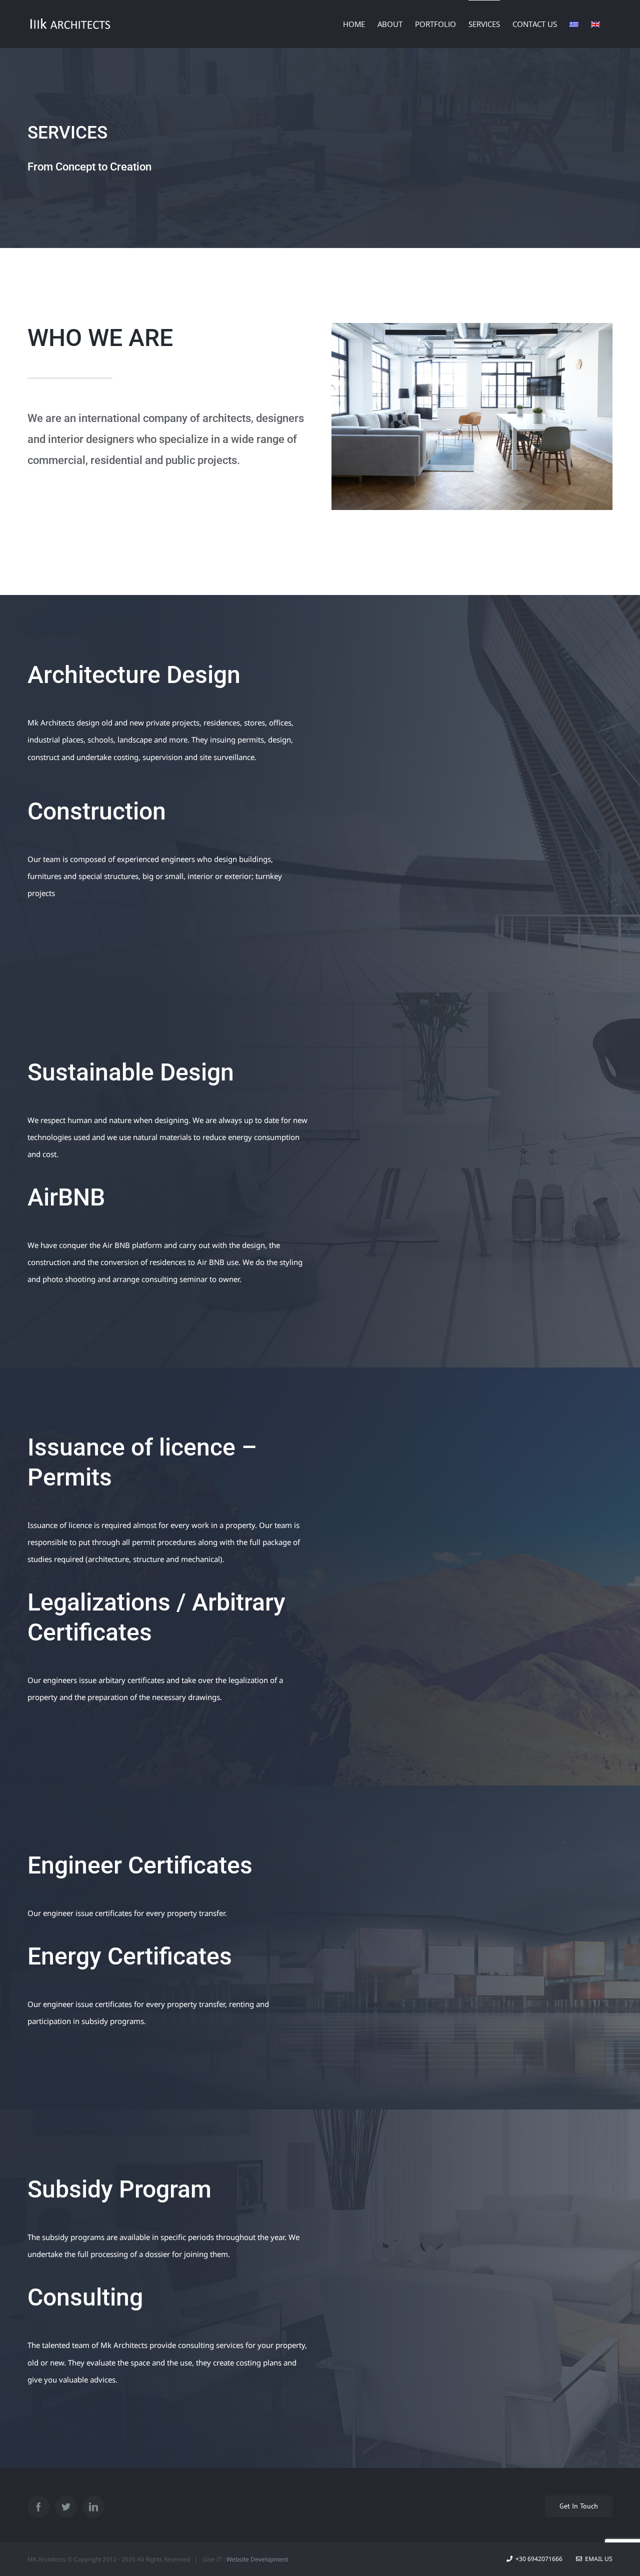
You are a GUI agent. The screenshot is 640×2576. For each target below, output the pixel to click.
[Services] (320, 148)
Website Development (257, 2559)
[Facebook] (38, 2506)
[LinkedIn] (93, 2506)
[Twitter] (66, 2506)
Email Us (597, 2559)
